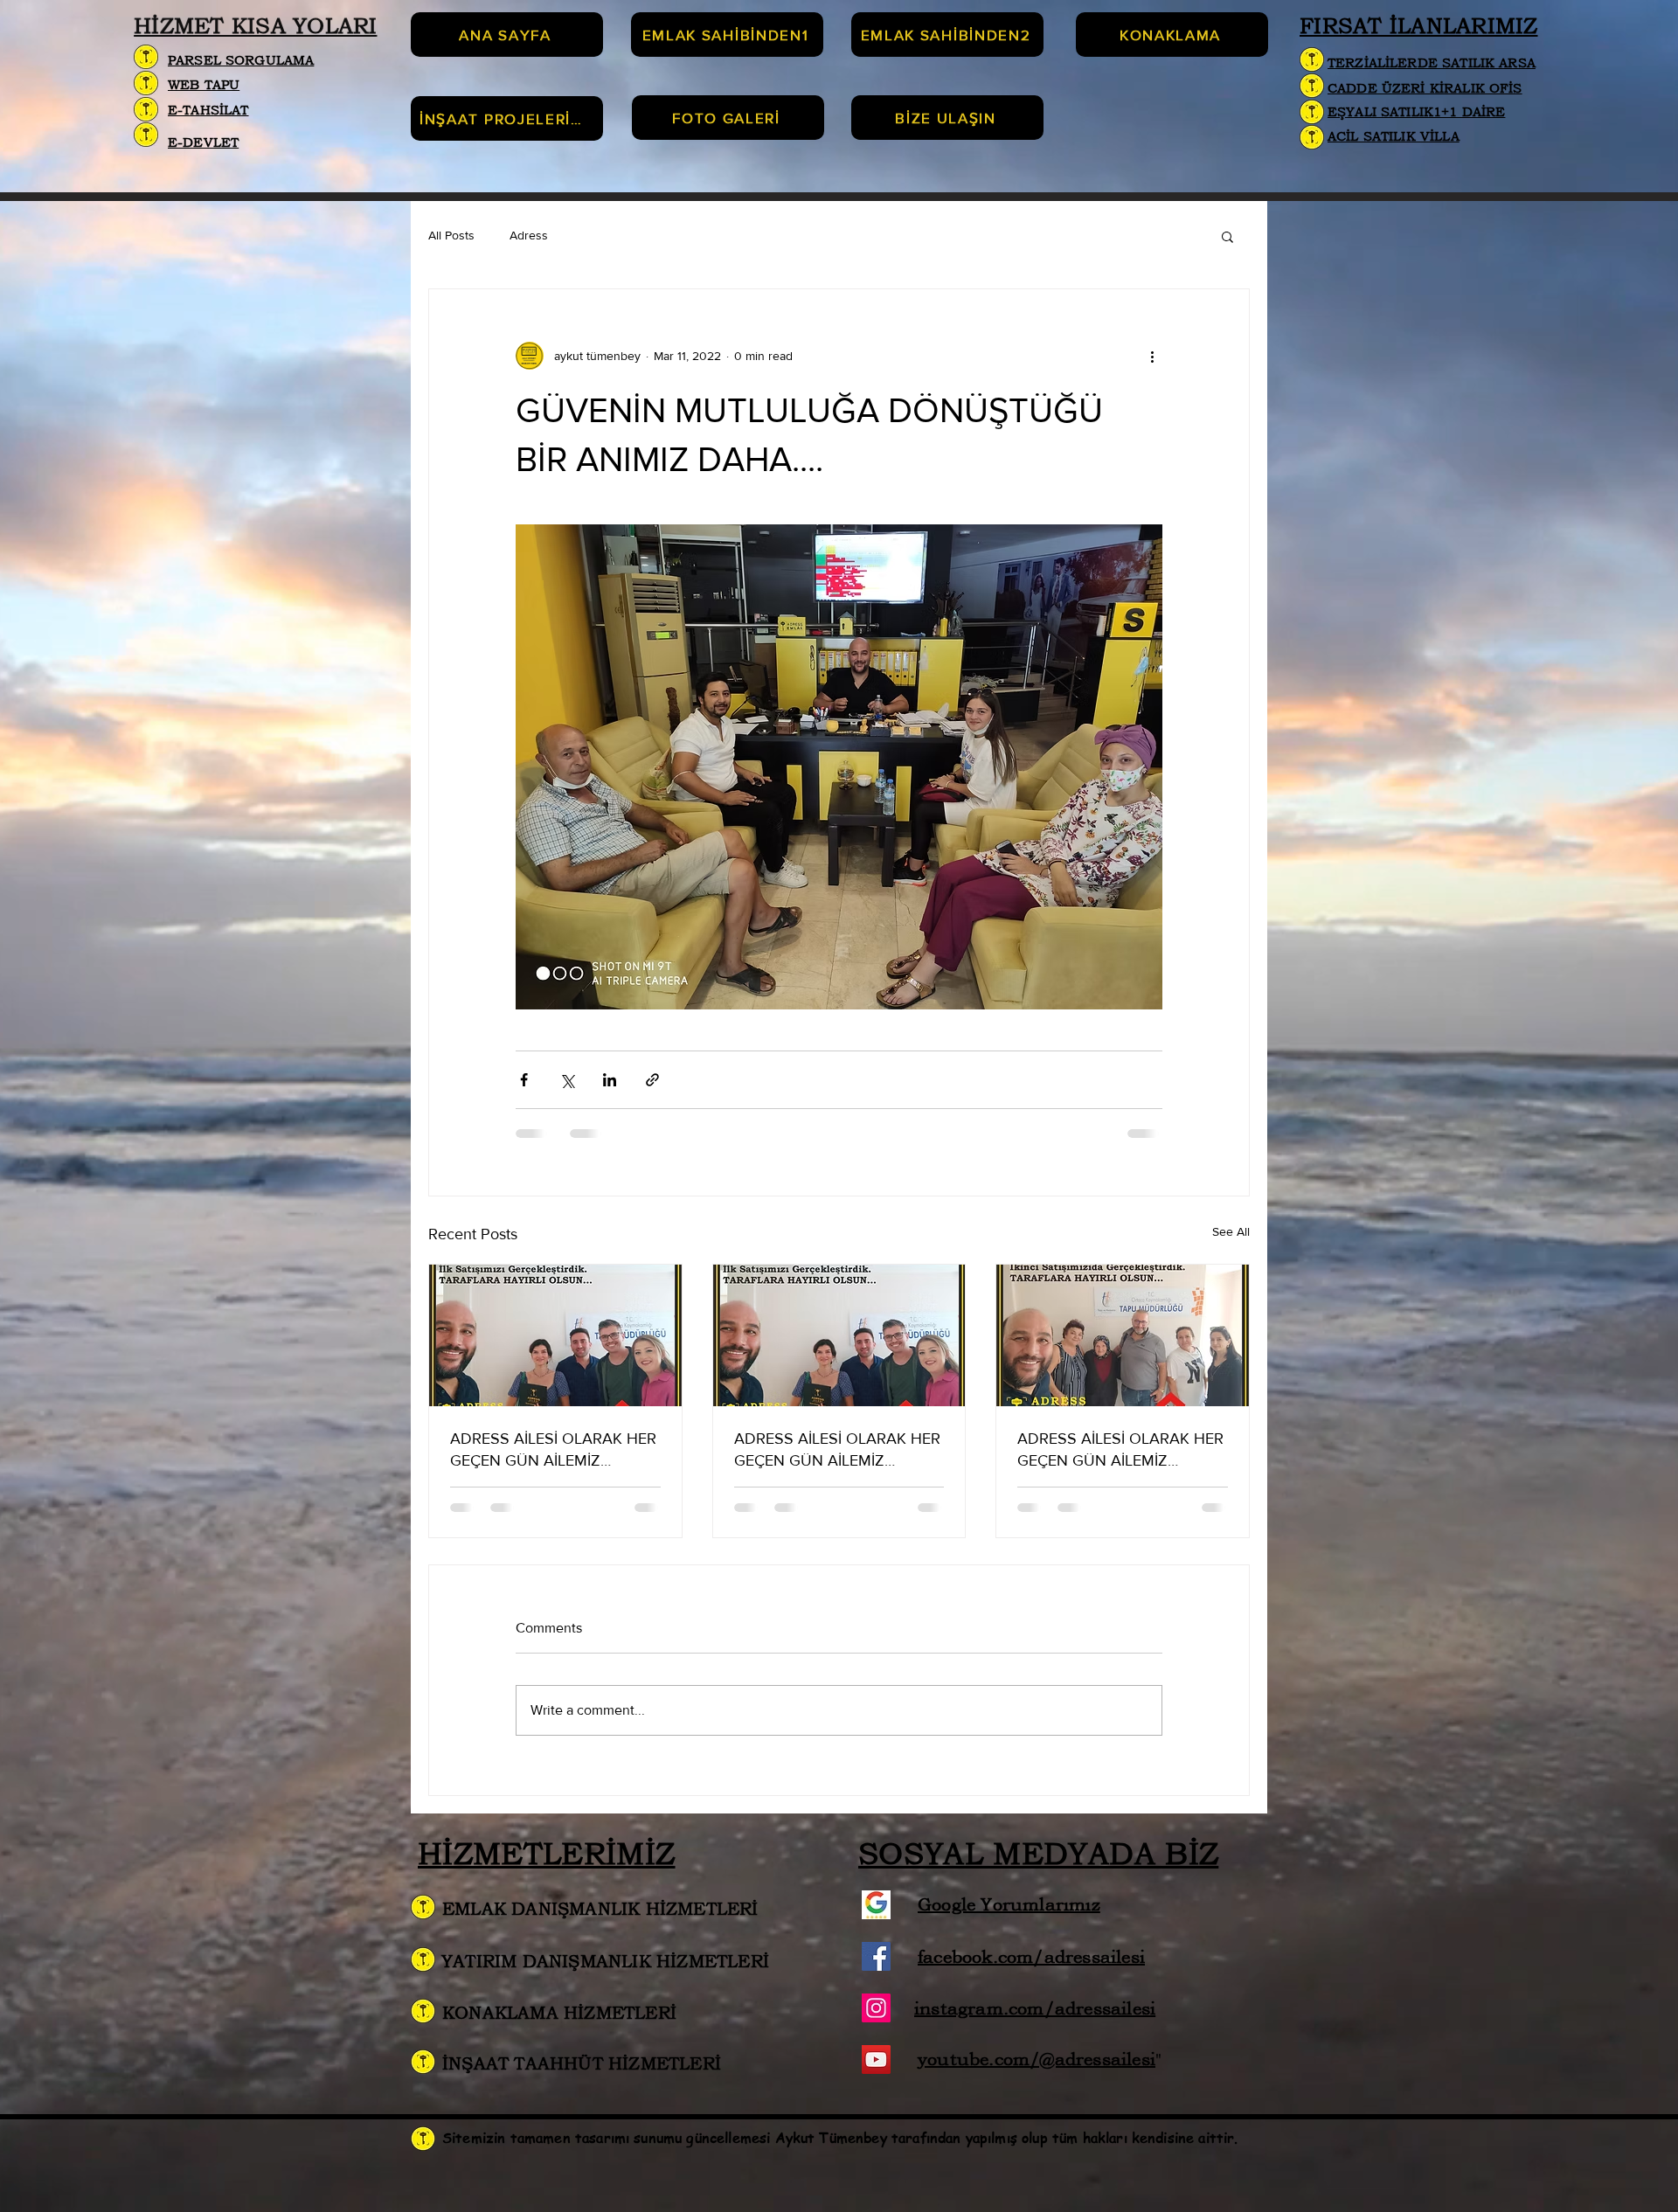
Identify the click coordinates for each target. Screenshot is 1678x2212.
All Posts (451, 235)
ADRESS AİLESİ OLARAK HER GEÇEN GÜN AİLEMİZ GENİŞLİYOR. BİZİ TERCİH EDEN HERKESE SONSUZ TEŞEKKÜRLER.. (553, 1450)
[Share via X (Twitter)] (567, 1080)
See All (1231, 1231)
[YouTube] (876, 2076)
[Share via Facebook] (524, 1080)
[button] (1227, 236)
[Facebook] (876, 1973)
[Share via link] (652, 1080)
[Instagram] (876, 2025)
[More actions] (1152, 356)
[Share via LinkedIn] (610, 1080)
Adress (529, 235)
